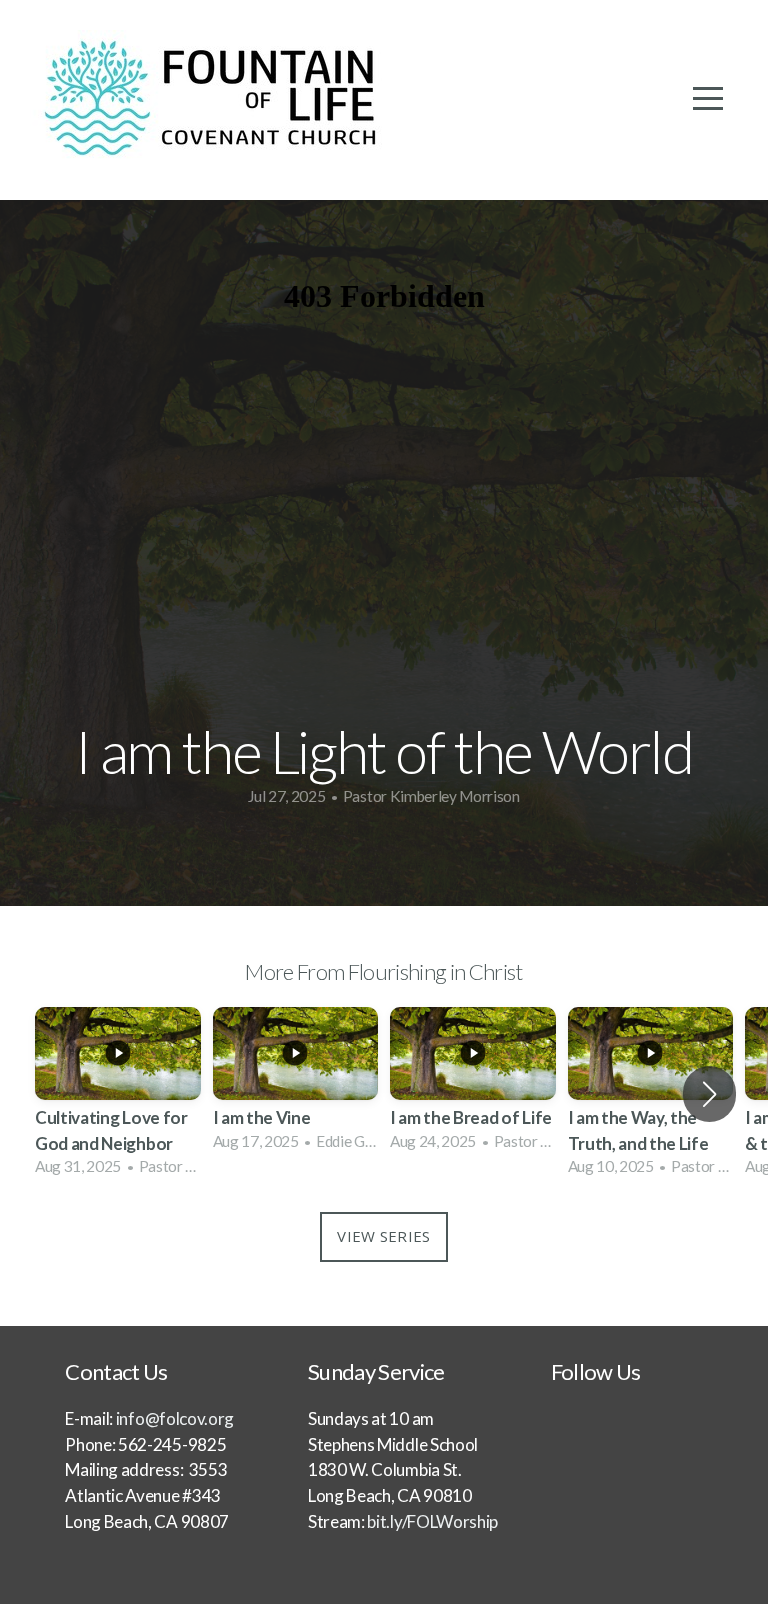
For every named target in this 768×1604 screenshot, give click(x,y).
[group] (118, 1094)
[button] (709, 1094)
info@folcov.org (175, 1418)
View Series (383, 1236)
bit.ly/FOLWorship (431, 1521)
